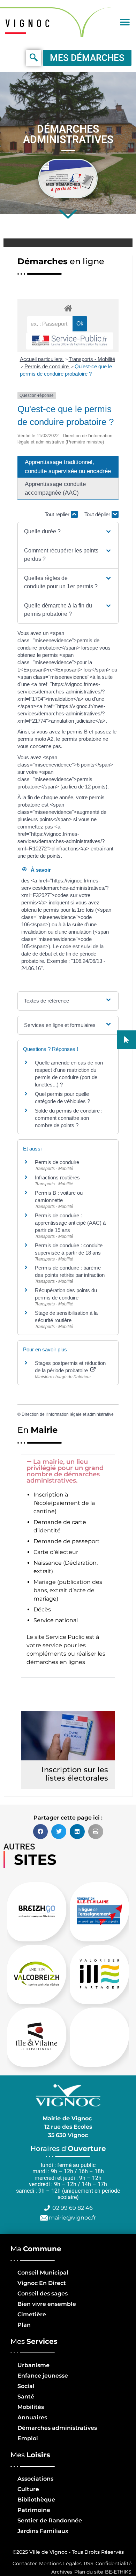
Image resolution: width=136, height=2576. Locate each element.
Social (26, 2386)
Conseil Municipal (43, 2273)
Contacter (25, 2563)
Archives (62, 2572)
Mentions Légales (60, 2563)
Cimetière (32, 2314)
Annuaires (32, 2417)
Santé (26, 2397)
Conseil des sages (43, 2294)
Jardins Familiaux (43, 2531)
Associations (35, 2479)
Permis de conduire (47, 366)
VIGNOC (29, 23)
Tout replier (58, 514)
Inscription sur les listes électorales (75, 1774)
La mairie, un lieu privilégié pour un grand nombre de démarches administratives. (65, 1471)
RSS (89, 2563)
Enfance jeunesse (43, 2376)
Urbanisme (33, 2365)
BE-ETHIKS (118, 2572)
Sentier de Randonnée (50, 2520)
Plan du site (89, 2572)
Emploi (28, 2438)
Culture (28, 2489)
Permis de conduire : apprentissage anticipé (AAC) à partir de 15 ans (70, 1223)
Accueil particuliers (42, 359)
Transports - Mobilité (92, 359)
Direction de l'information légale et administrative (68, 1414)
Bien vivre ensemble (47, 2304)
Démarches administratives (57, 2428)
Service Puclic (65, 1637)
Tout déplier (98, 514)
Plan (24, 2325)
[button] (125, 22)
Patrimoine (34, 2510)
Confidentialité (114, 2563)
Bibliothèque (36, 2500)
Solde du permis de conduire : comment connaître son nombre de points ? (69, 1118)
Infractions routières (57, 1177)
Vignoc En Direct (42, 2283)
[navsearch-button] (34, 58)
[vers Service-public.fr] (70, 341)
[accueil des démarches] (68, 308)
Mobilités (31, 2407)
